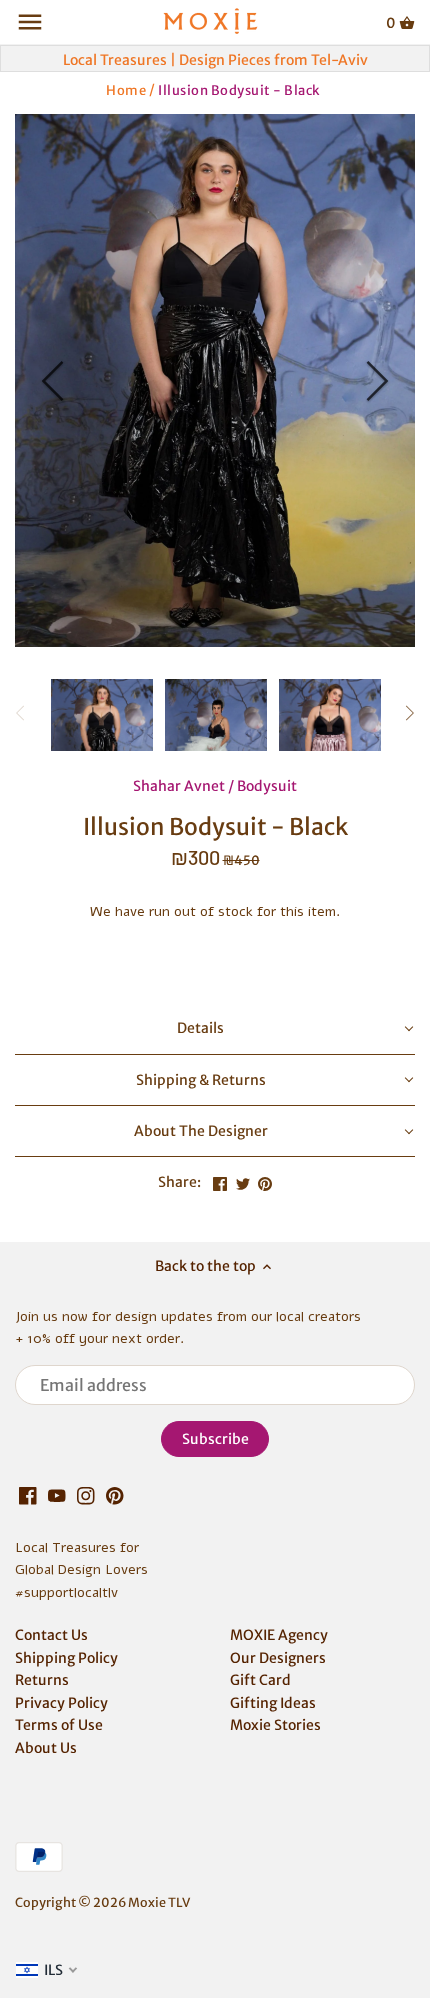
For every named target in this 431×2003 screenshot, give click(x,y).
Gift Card (260, 1680)
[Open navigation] (30, 22)
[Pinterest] (115, 1496)
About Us (46, 1748)
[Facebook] (28, 1496)
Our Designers (278, 1658)
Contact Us (51, 1635)
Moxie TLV (159, 1902)
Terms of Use (59, 1725)
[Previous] (55, 381)
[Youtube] (57, 1496)
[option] (215, 380)
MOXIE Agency (279, 1635)
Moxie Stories (275, 1725)
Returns (42, 1680)
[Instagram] (86, 1496)
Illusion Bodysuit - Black (239, 89)
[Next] (375, 381)
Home (126, 89)
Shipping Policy (66, 1658)
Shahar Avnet (179, 786)
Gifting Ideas (273, 1703)
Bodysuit (267, 786)
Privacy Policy (61, 1703)
